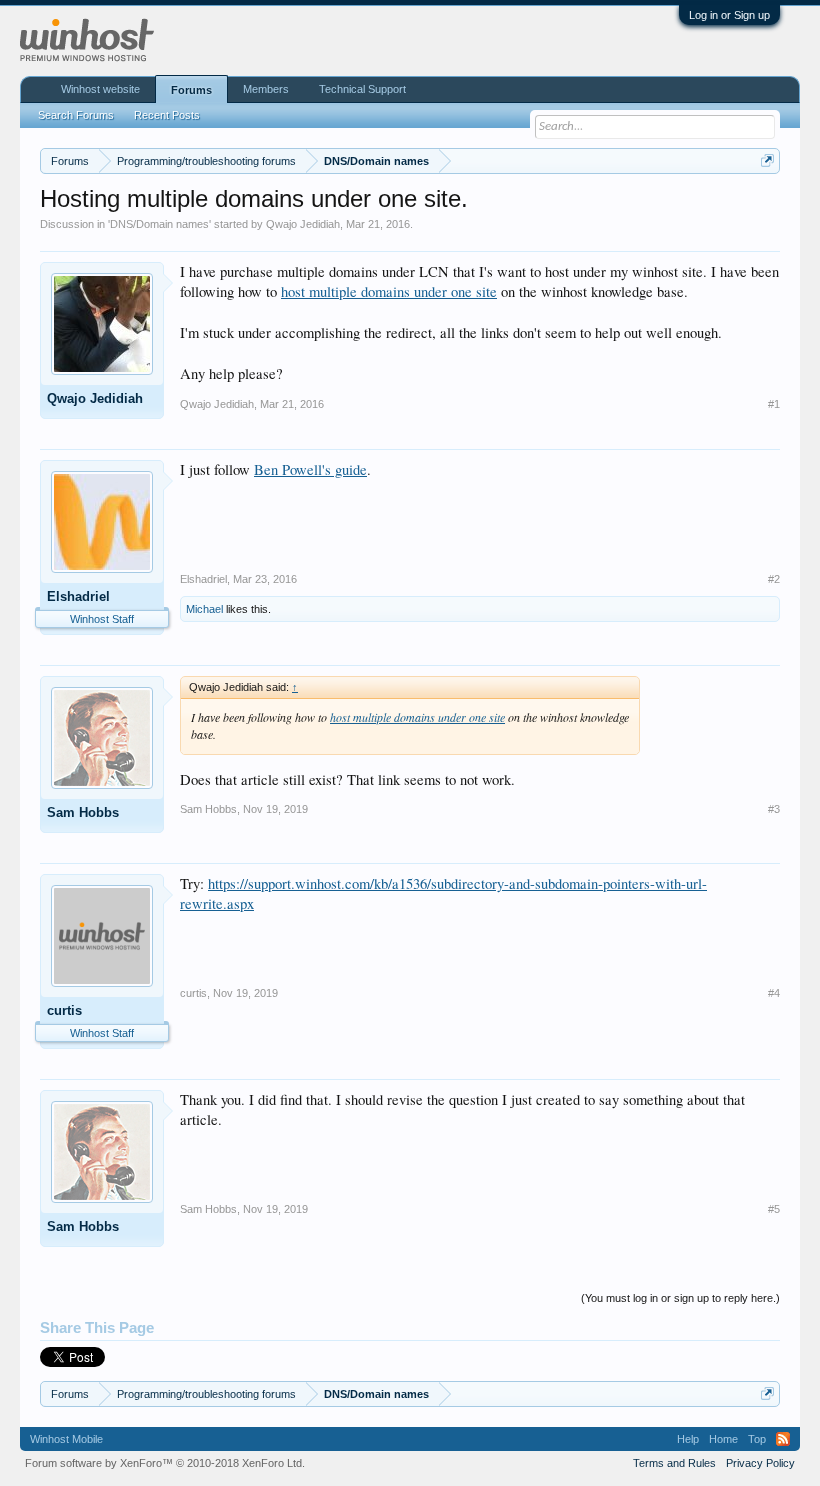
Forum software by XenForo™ (165, 1463)
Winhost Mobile (66, 1439)
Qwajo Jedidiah (303, 224)
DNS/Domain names (159, 224)
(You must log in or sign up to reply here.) (680, 1298)
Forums (191, 90)
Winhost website (100, 89)
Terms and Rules (674, 1463)
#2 (774, 579)
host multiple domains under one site (389, 291)
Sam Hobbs (83, 812)
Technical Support (362, 89)
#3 (774, 809)
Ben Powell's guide (310, 469)
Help (688, 1439)
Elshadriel (78, 596)
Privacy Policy (760, 1463)
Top (757, 1439)
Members (266, 89)
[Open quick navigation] (767, 160)
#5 (774, 1209)
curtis (64, 1010)
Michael (204, 609)
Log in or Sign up (729, 15)
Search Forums (76, 115)
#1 (774, 404)
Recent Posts (167, 115)
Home (723, 1439)
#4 (774, 993)
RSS (783, 1439)
